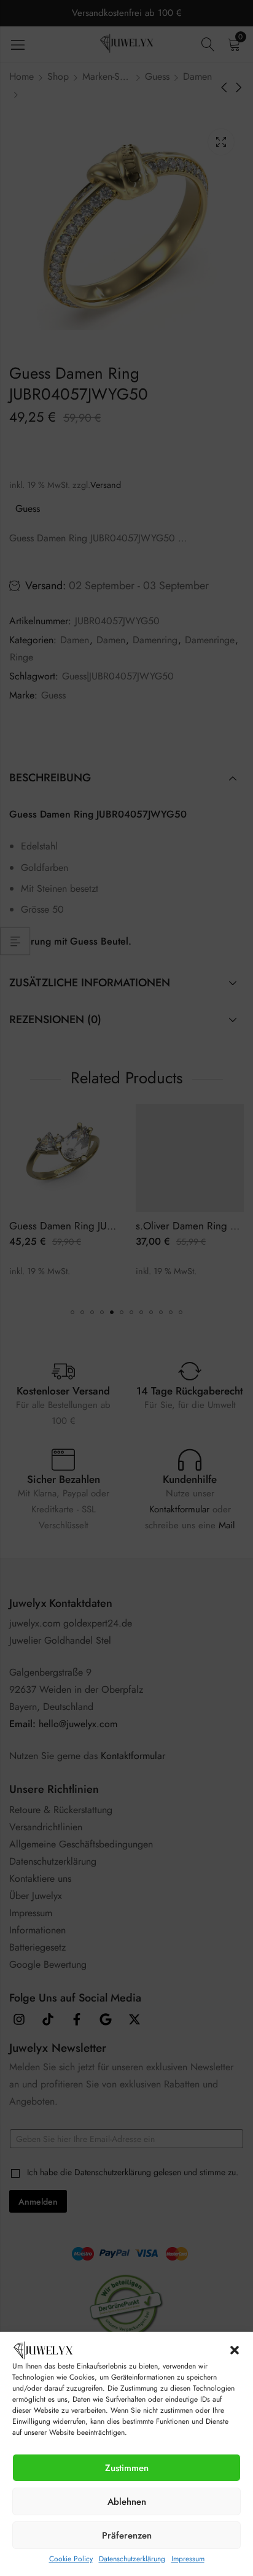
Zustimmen (127, 2468)
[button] (235, 2350)
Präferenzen (127, 2535)
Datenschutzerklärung (132, 2559)
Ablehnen (127, 2502)
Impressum (188, 2559)
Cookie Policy (71, 2559)
